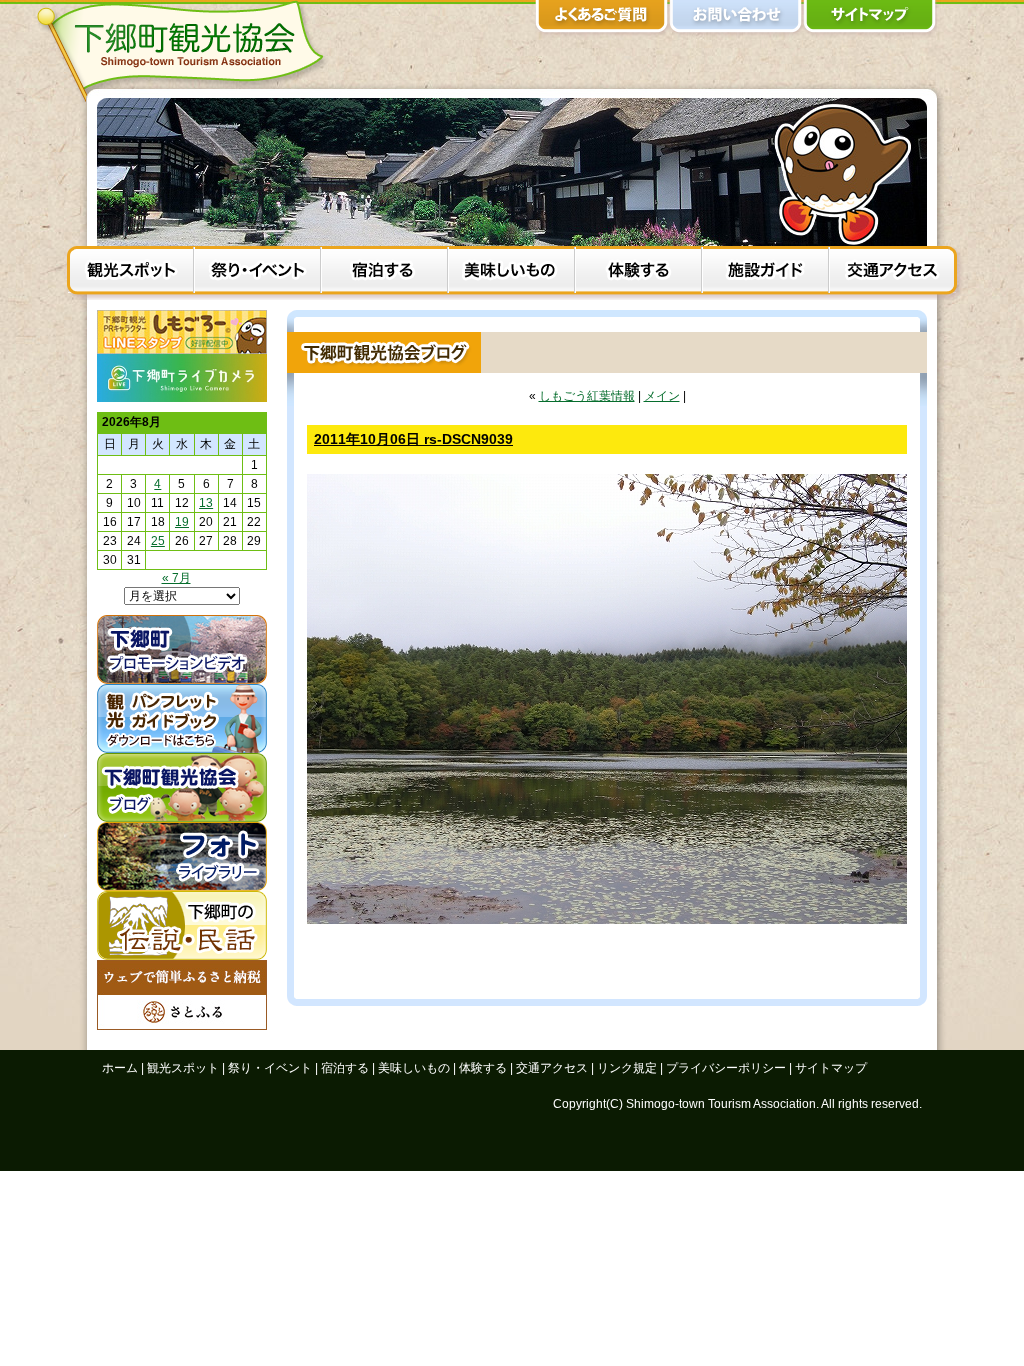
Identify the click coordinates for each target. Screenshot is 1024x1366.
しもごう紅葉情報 (587, 396)
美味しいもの (511, 273)
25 (158, 541)
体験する (638, 273)
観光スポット (130, 273)
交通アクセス (892, 273)
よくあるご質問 (602, 20)
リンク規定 (627, 1068)
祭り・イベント (257, 273)
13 (206, 503)
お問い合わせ (736, 20)
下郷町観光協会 (187, 51)
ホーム (120, 1068)
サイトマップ (870, 20)
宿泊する (384, 273)
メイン (662, 396)
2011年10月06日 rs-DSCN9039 (413, 439)
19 (182, 522)
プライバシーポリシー (726, 1068)
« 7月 (176, 578)
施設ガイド (765, 273)
